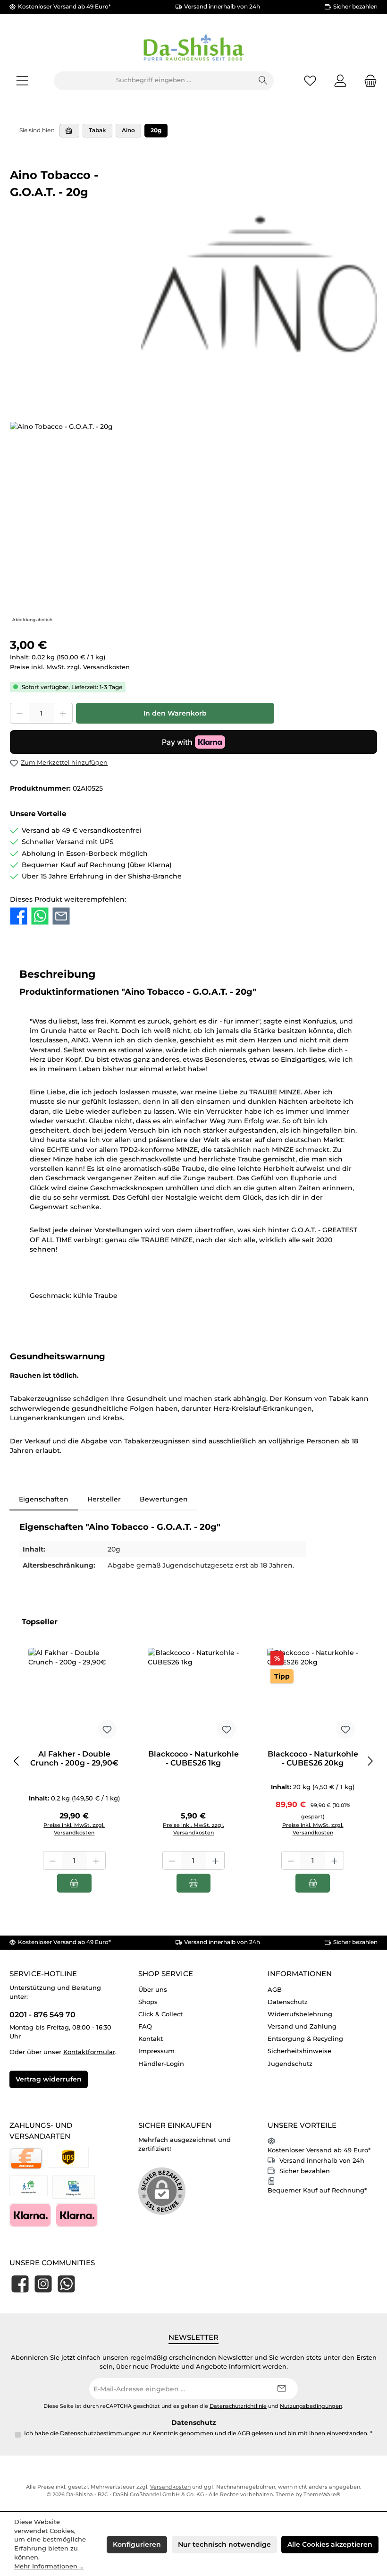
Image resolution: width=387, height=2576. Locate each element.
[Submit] (281, 2389)
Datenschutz (288, 2002)
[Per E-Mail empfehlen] (61, 916)
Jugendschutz (290, 2064)
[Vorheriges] (17, 1761)
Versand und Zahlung (302, 2026)
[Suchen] (263, 81)
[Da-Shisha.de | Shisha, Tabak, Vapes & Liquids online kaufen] (69, 131)
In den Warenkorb (175, 713)
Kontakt (151, 2039)
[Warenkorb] (368, 81)
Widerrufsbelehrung (300, 2014)
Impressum (156, 2051)
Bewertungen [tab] (164, 1499)
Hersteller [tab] (104, 1499)
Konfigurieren (137, 2544)
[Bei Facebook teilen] (19, 916)
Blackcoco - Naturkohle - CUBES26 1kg (193, 1759)
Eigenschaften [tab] (44, 1499)
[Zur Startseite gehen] (193, 48)
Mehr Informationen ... (49, 2566)
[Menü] (22, 81)
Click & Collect (160, 2014)
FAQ (145, 2026)
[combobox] (153, 81)
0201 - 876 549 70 (42, 2014)
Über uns (153, 1990)
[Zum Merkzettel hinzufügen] (107, 1729)
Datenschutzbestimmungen (100, 2433)
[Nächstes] (370, 1761)
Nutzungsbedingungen (311, 2406)
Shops (148, 2002)
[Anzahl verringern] (19, 713)
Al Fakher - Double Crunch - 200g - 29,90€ (74, 1759)
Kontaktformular (89, 2052)
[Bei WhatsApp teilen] (40, 916)
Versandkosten (170, 2487)
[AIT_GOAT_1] (193, 523)
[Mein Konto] (340, 81)
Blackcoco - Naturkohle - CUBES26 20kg (313, 1759)
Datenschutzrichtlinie (238, 2406)
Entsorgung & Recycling (305, 2039)
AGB (275, 1990)
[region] (193, 523)
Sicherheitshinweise (299, 2051)
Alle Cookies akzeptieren (330, 2544)
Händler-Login (161, 2064)
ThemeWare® (322, 2495)
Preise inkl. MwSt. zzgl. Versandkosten (70, 667)
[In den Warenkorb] (74, 1883)
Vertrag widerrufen (49, 2079)
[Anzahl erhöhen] (63, 713)
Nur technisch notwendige (224, 2544)
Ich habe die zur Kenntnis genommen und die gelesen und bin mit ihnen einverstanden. (198, 2433)
